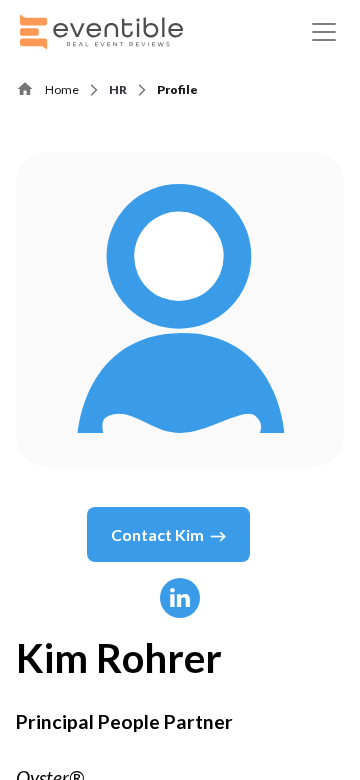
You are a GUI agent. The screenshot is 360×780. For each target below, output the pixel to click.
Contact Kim (157, 534)
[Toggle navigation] (324, 32)
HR (118, 89)
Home (62, 89)
